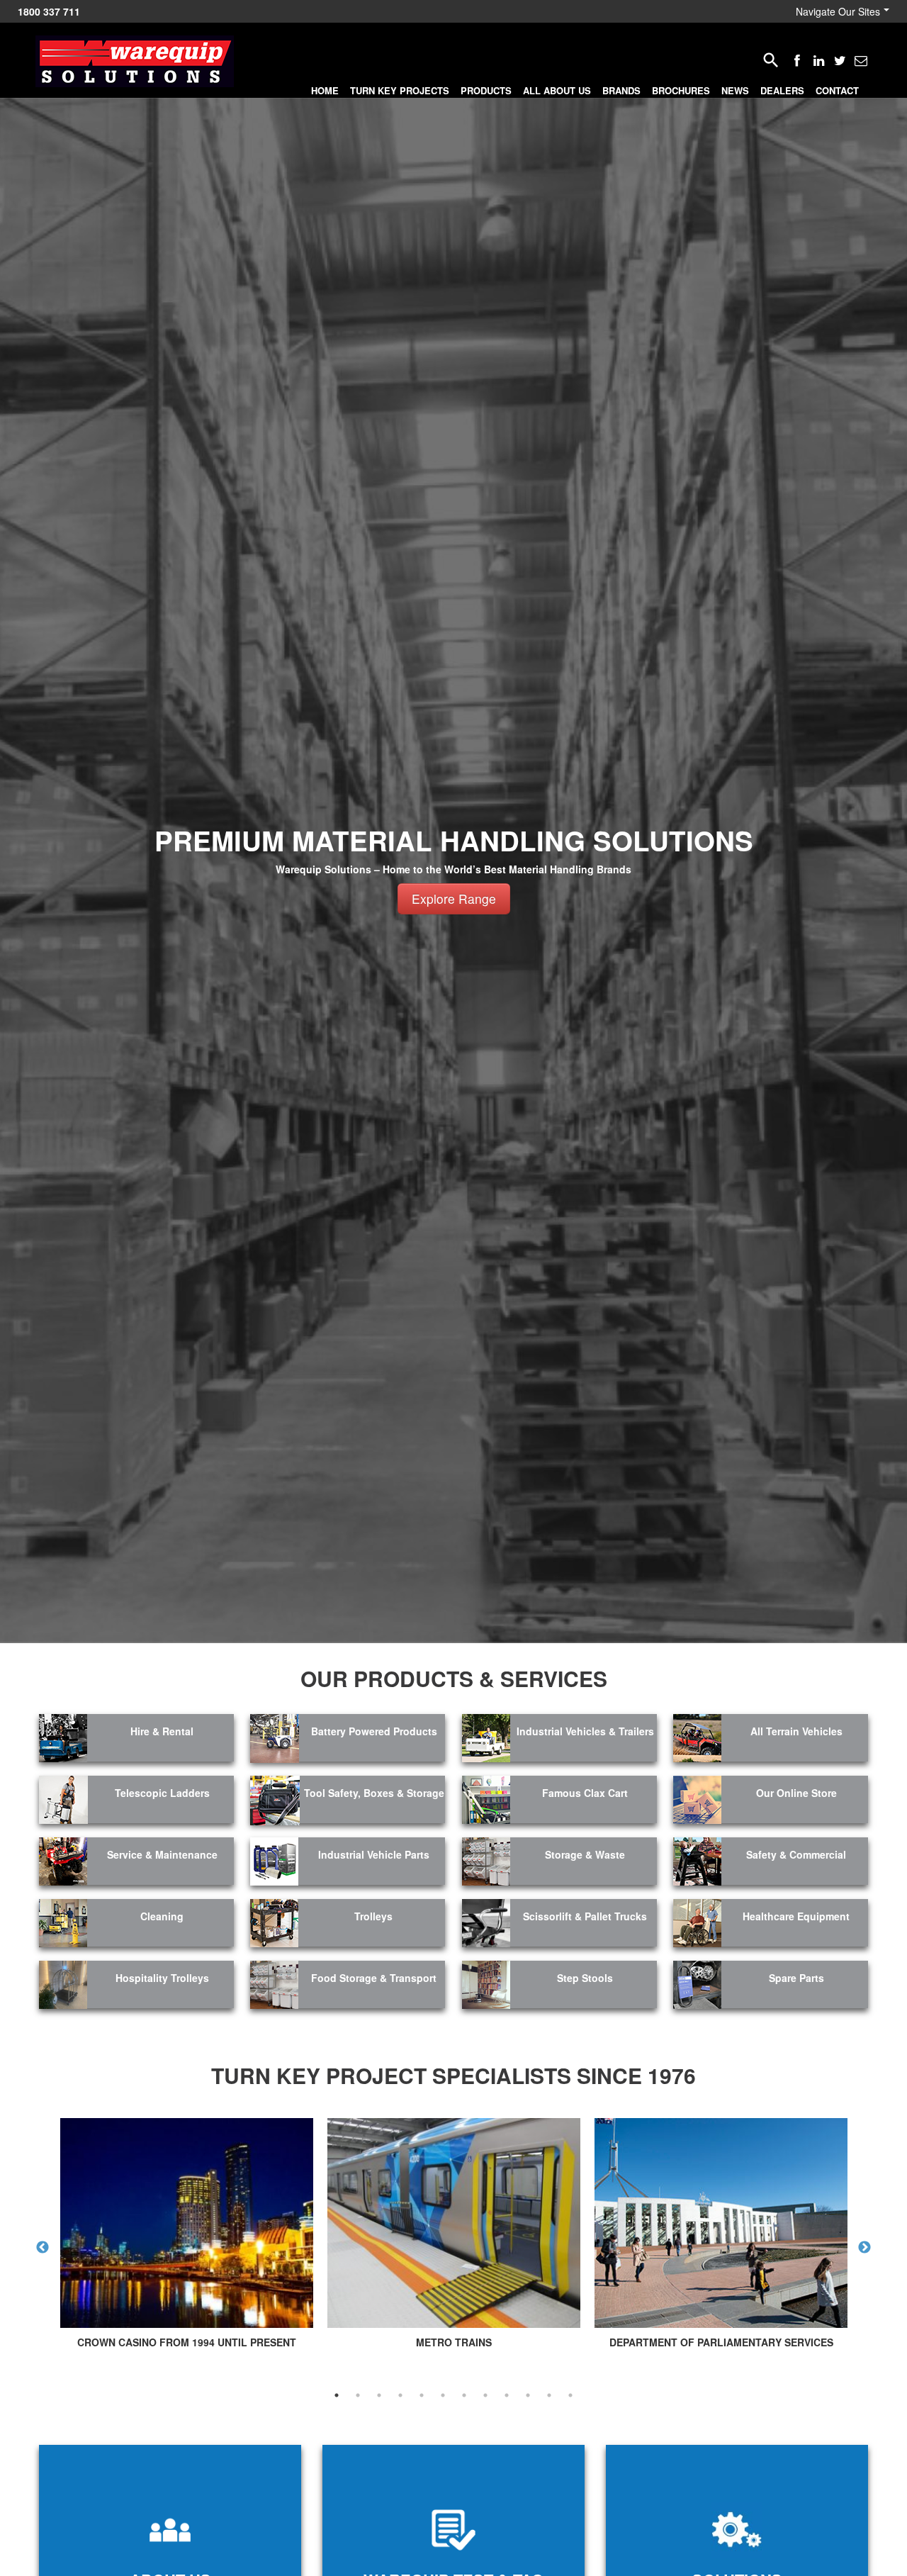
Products (486, 90)
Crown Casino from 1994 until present (187, 2342)
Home (325, 90)
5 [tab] (422, 2395)
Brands (621, 90)
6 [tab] (443, 2395)
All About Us (557, 90)
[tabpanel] (187, 2237)
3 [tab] (379, 2395)
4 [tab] (400, 2395)
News (735, 90)
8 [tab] (485, 2395)
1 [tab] (337, 2395)
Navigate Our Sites (838, 11)
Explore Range (454, 898)
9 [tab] (507, 2395)
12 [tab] (570, 2395)
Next (864, 2248)
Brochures (681, 90)
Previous (43, 2248)
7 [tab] (464, 2395)
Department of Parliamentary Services (721, 2342)
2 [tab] (358, 2395)
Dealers (782, 90)
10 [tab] (528, 2395)
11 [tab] (549, 2395)
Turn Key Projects (400, 90)
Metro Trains (454, 2342)
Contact (837, 90)
